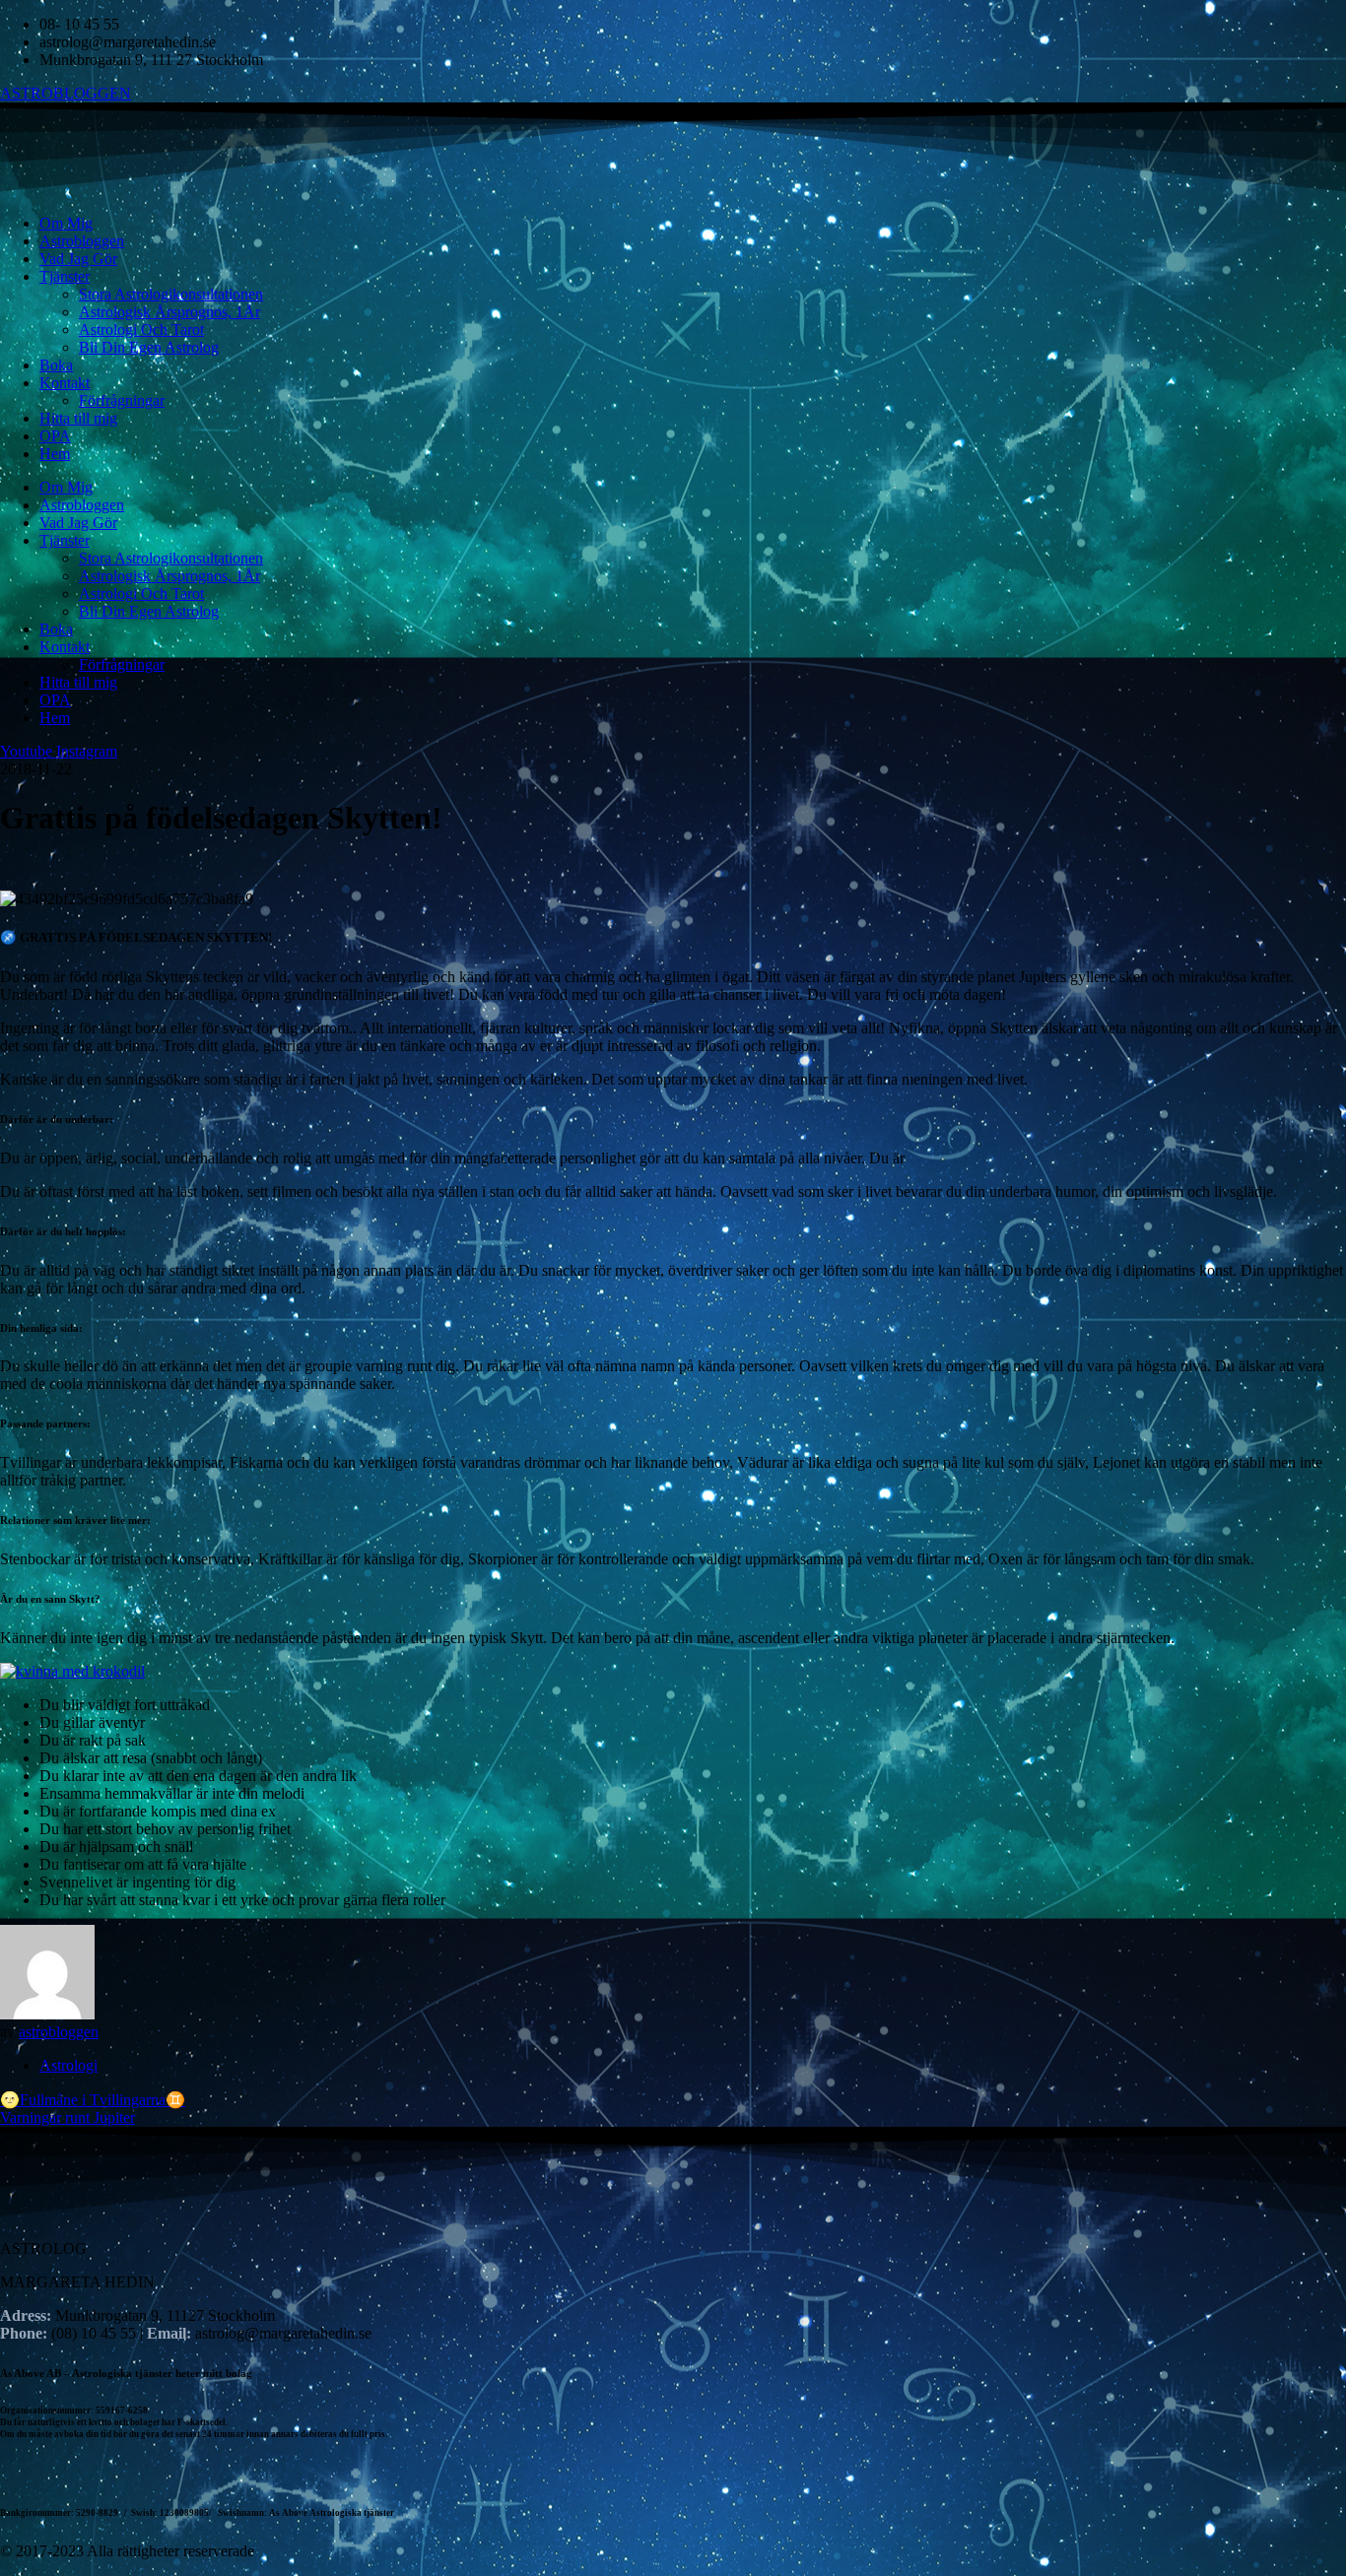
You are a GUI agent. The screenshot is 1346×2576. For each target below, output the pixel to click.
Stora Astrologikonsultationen (171, 294)
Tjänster (65, 276)
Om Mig (66, 223)
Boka (56, 365)
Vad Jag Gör (78, 259)
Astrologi (68, 2065)
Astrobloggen (82, 241)
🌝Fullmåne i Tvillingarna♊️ (93, 2100)
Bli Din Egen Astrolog (149, 347)
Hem (55, 454)
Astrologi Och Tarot (141, 330)
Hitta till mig (78, 418)
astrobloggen (59, 2032)
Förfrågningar (122, 400)
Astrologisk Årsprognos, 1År (169, 312)
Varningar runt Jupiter (67, 2117)
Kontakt (65, 383)
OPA (55, 436)
